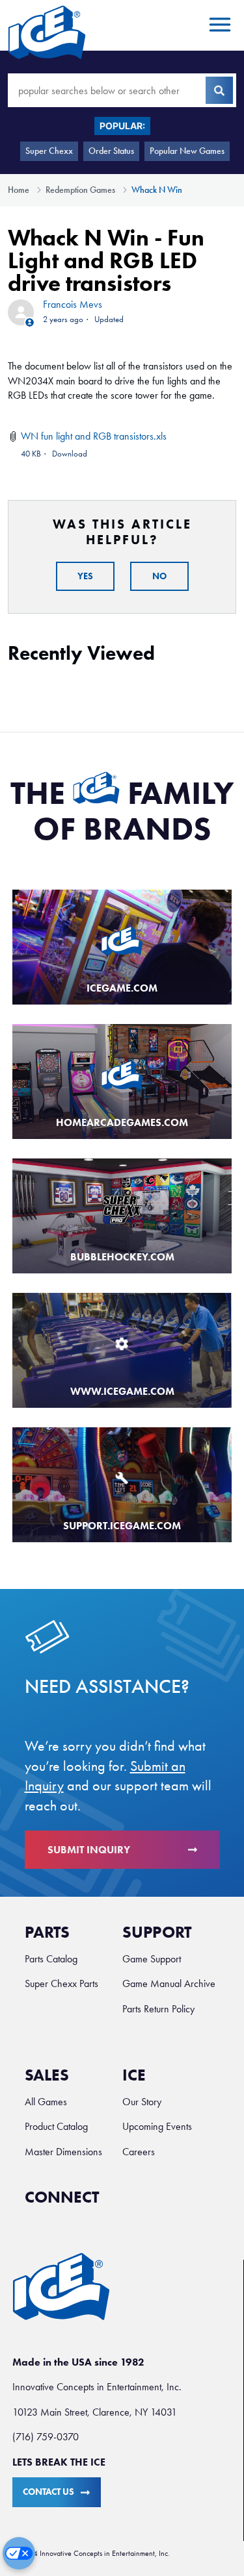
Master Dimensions (63, 2152)
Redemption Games (80, 190)
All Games (46, 2102)
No (159, 576)
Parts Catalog (51, 1959)
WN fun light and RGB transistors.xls (94, 436)
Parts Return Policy (158, 2009)
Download (70, 454)
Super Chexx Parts (61, 1983)
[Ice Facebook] (123, 2204)
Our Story (142, 2102)
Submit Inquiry (89, 1850)
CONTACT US (48, 2492)
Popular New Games (187, 151)
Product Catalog (56, 2126)
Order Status (111, 151)
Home (19, 190)
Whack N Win (157, 190)
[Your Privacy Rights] (19, 2553)
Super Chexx (49, 151)
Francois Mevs (73, 304)
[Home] (47, 32)
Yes (85, 576)
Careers (139, 2152)
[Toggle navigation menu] (218, 25)
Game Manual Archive (169, 1983)
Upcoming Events (157, 2126)
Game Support (152, 1959)
